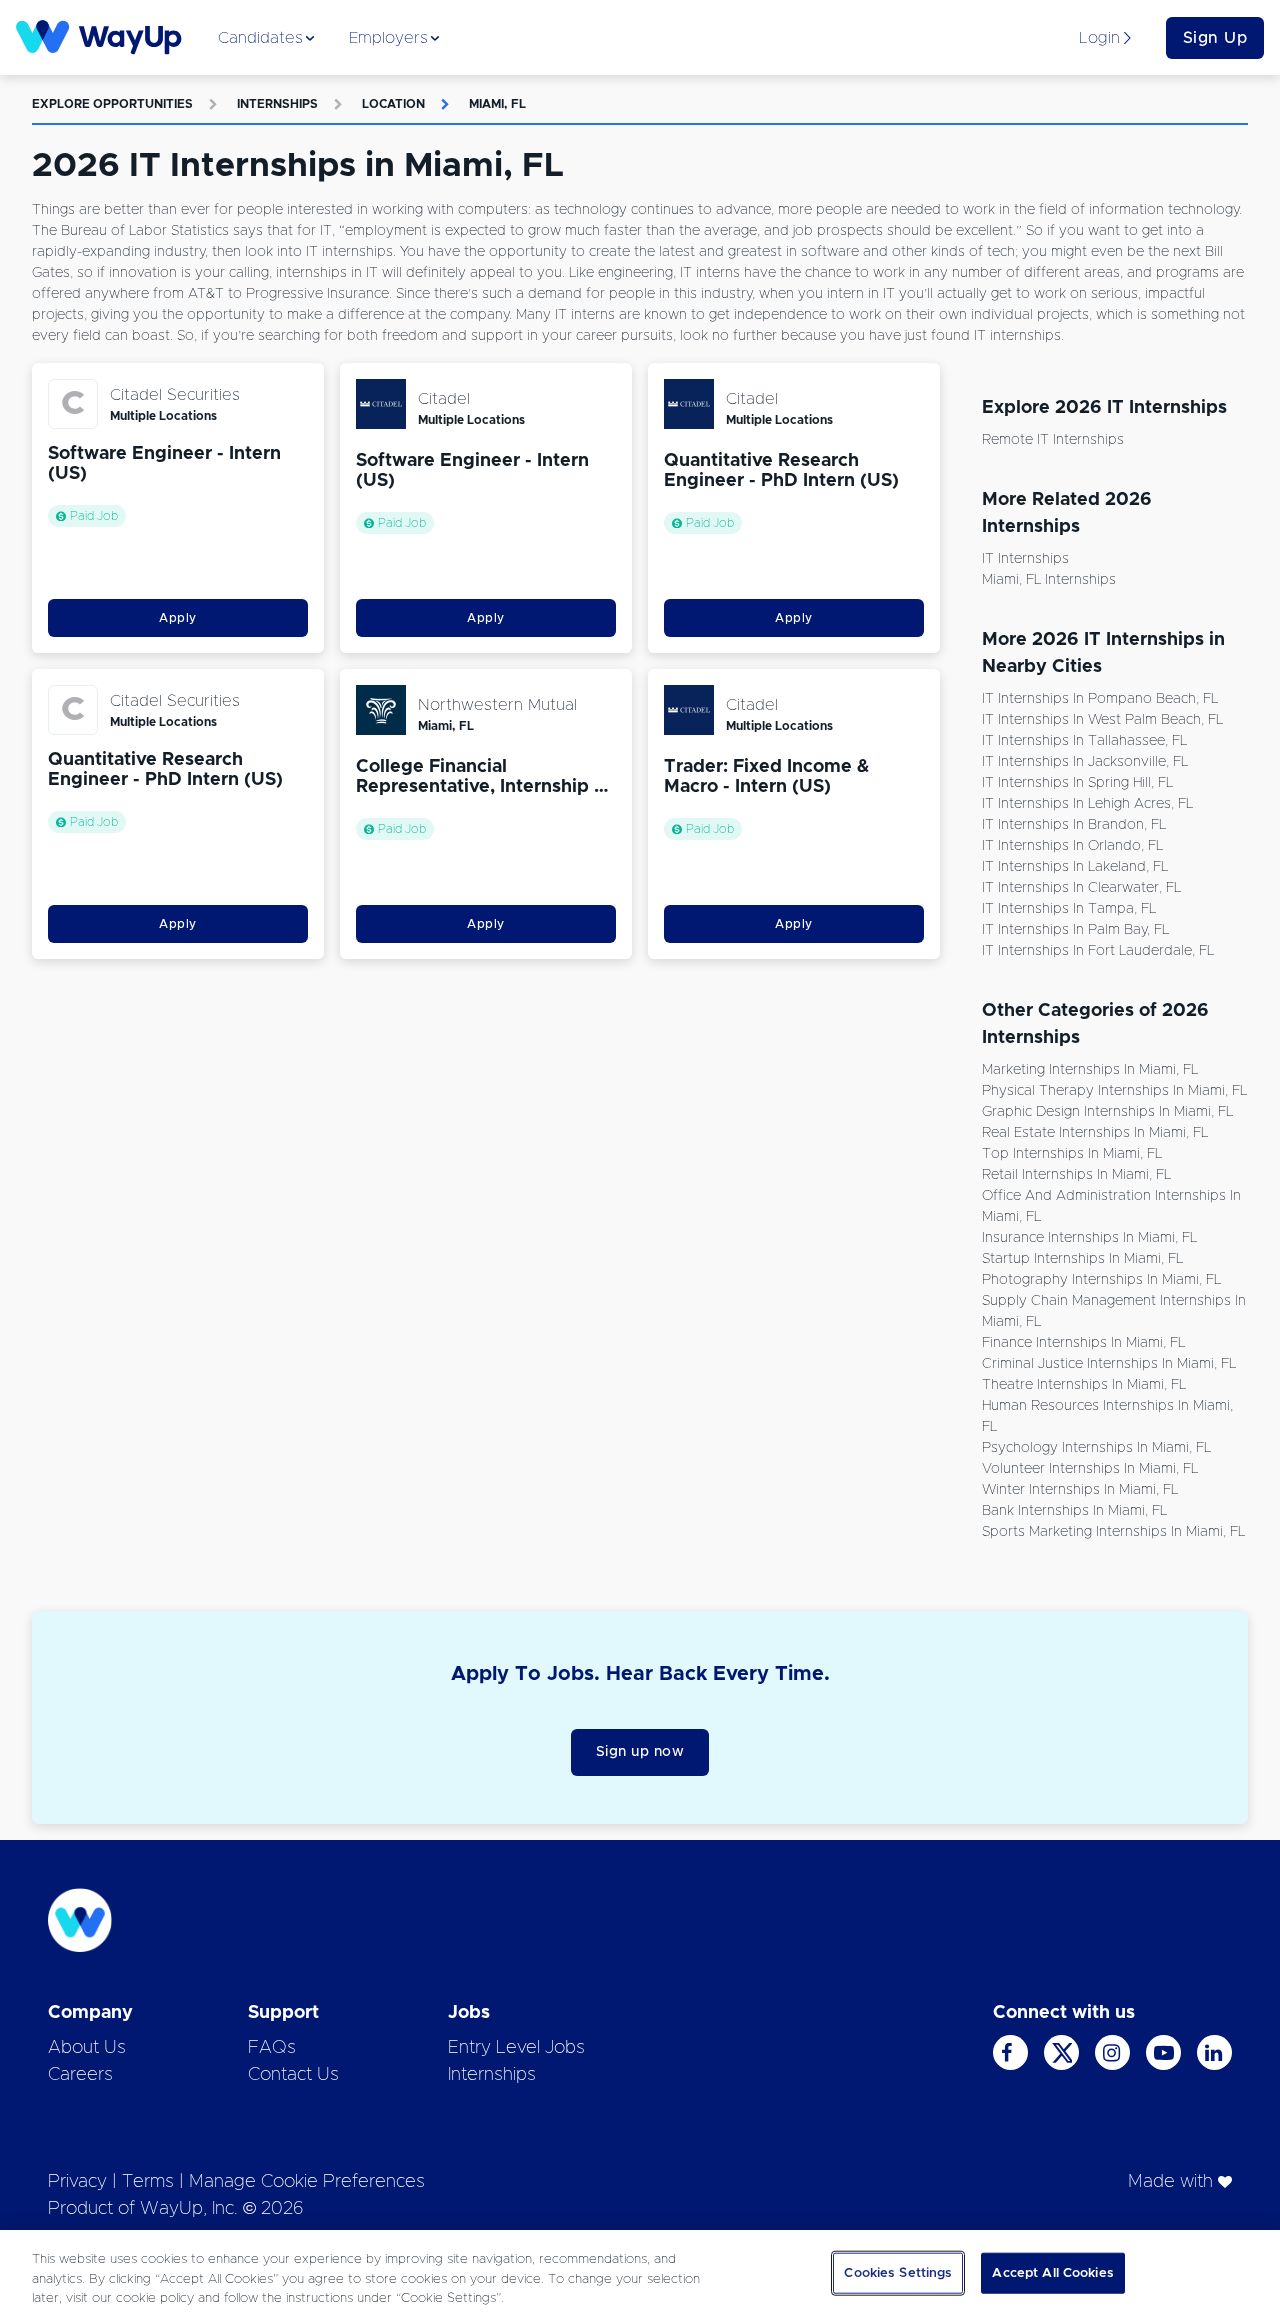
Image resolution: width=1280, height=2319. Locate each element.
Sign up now (640, 1752)
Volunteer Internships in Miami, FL (1090, 1469)
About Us (87, 2048)
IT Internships (1025, 559)
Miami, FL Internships (1049, 580)
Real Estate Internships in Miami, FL (1095, 1133)
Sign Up (1215, 38)
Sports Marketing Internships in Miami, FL (1113, 1532)
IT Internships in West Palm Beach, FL (1102, 720)
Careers (80, 2075)
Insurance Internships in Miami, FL (1089, 1238)
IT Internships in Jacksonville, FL (1085, 762)
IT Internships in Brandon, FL (1074, 825)
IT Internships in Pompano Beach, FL (1100, 699)
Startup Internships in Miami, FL (1082, 1259)
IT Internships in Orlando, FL (1072, 846)
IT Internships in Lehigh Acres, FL (1087, 804)
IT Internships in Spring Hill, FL (1077, 783)
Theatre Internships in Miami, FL (1084, 1385)
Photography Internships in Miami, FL (1101, 1280)
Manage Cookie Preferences (307, 2182)
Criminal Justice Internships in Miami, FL (1109, 1364)
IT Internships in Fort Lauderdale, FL (1098, 951)
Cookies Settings (898, 2272)
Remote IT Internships (1053, 440)
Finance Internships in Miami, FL (1083, 1343)
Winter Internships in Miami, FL (1080, 1490)
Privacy (77, 2182)
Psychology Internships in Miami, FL (1096, 1448)
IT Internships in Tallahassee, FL (1084, 741)
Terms (148, 2182)
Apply (178, 618)
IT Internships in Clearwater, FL (1081, 888)
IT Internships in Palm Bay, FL (1075, 930)
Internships (277, 104)
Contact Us (293, 2075)
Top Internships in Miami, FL (1072, 1154)
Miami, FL (497, 104)
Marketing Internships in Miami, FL (1090, 1070)
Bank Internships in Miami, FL (1074, 1511)
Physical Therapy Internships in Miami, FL (1114, 1091)
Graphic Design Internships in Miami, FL (1107, 1112)
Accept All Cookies (1052, 2272)
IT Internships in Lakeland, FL (1075, 867)
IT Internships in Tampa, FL (1069, 909)
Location (393, 104)
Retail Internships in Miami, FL (1076, 1175)
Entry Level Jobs (516, 2048)
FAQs (272, 2048)
